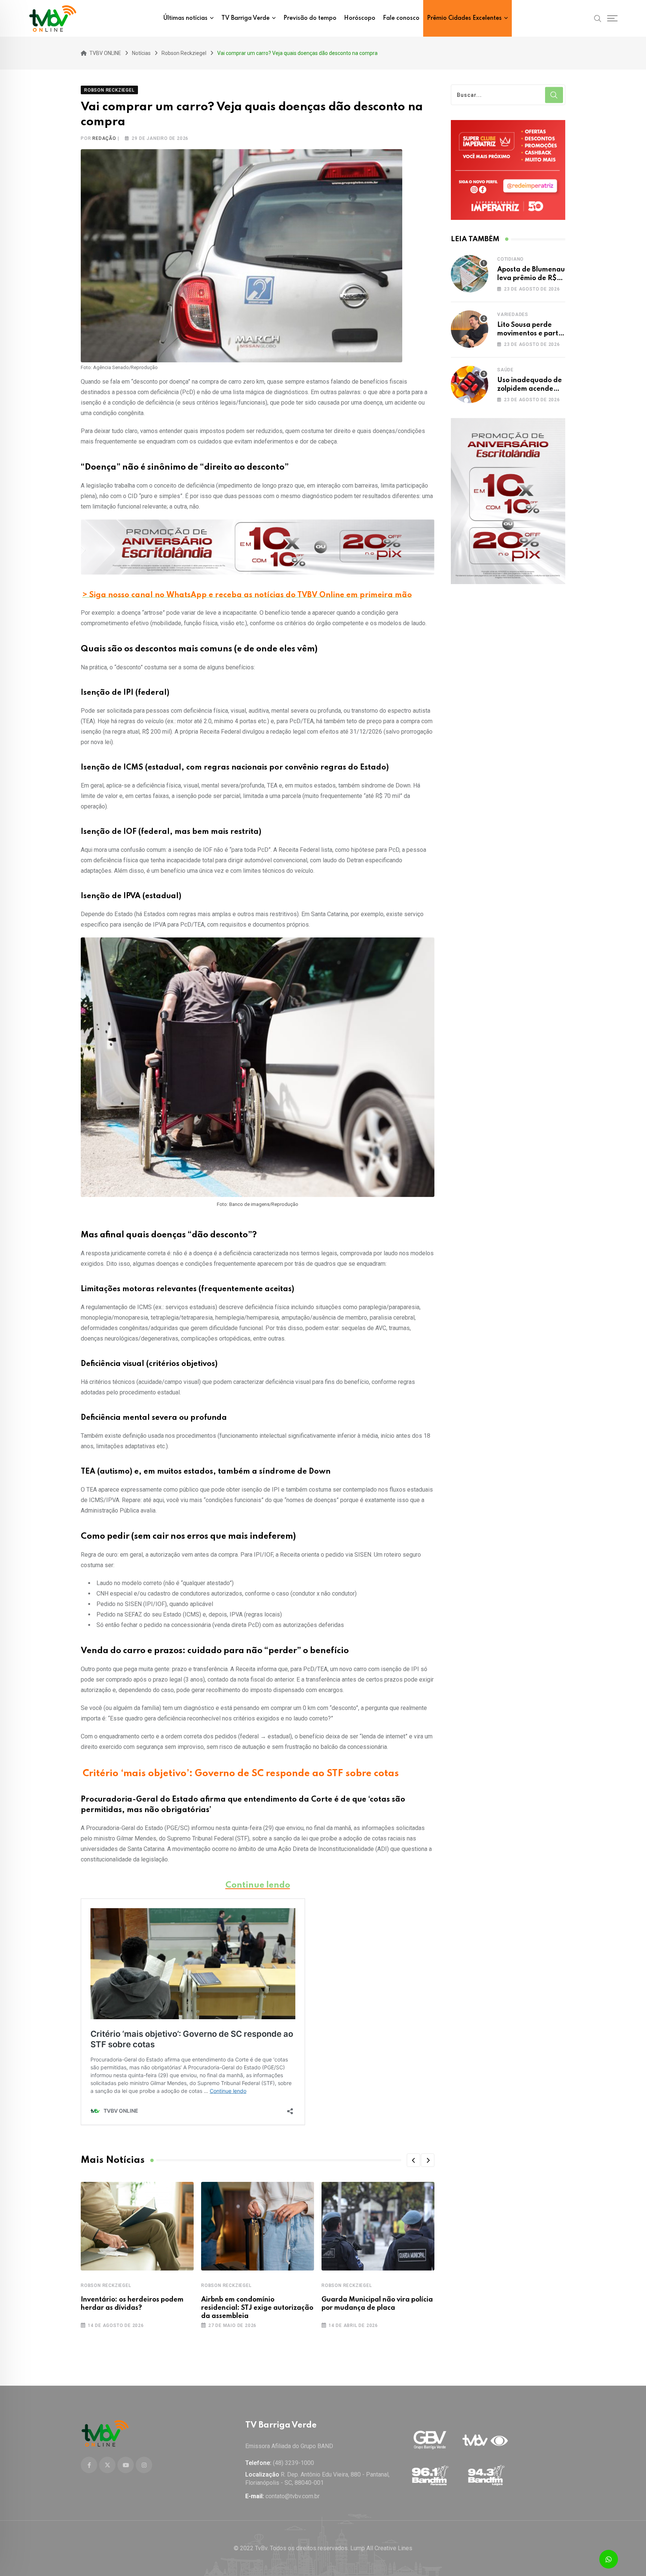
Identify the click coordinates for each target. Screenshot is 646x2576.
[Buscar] (598, 18)
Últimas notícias (185, 18)
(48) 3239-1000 (293, 2463)
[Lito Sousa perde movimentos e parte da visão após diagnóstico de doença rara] (470, 329)
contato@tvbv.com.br (293, 2496)
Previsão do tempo (310, 18)
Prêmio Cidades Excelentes (464, 18)
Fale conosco (401, 18)
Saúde (505, 370)
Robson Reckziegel (106, 2285)
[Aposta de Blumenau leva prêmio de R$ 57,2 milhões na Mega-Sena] (470, 274)
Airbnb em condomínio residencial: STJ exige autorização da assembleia (257, 2308)
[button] (413, 2160)
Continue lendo (258, 1885)
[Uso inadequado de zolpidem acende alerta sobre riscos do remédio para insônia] (470, 384)
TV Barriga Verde (245, 18)
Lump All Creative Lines (381, 2548)
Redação (104, 138)
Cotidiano (510, 259)
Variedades (513, 314)
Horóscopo (360, 18)
